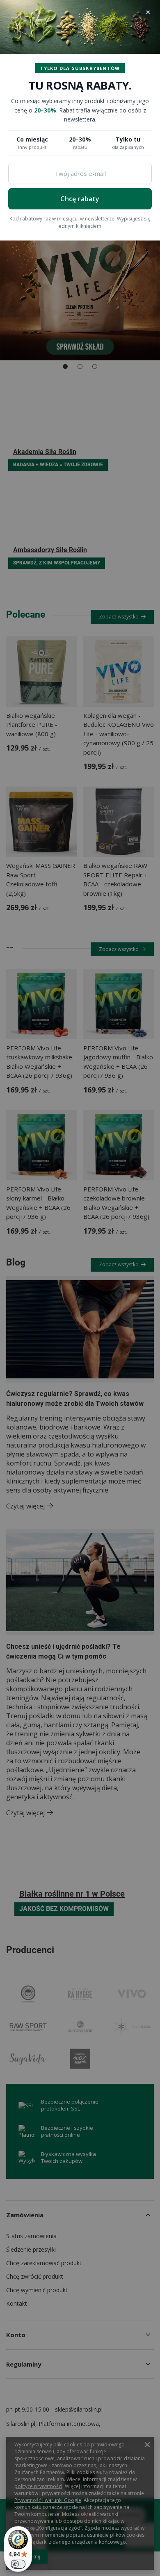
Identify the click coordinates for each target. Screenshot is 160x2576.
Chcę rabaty (80, 199)
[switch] (18, 2564)
